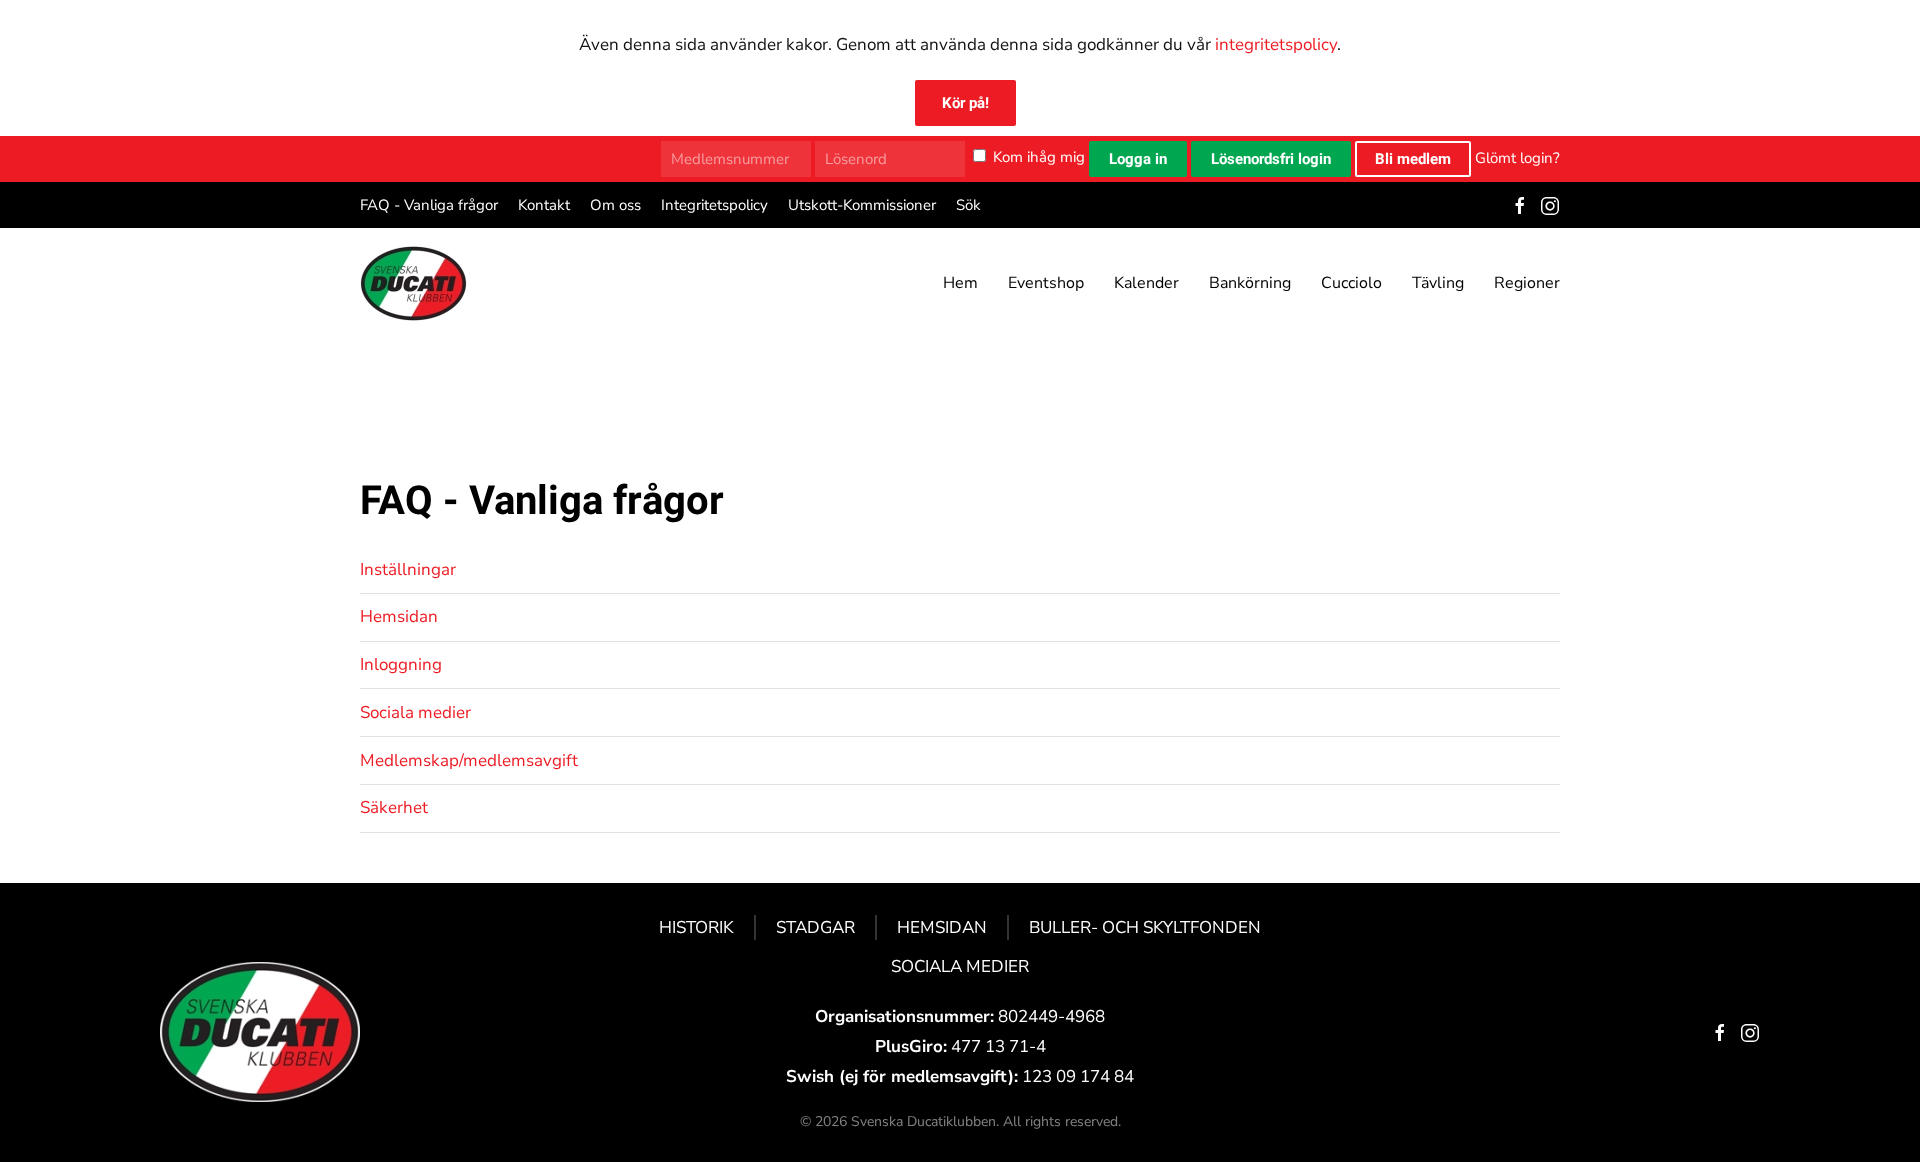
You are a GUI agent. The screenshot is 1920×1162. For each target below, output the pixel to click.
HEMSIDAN (942, 927)
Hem (960, 283)
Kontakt (544, 205)
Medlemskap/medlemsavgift (469, 760)
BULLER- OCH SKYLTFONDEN (1145, 927)
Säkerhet (394, 807)
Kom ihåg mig (1039, 157)
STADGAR (815, 927)
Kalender (1146, 283)
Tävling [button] (1438, 283)
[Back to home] (413, 283)
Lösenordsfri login (1271, 159)
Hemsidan (399, 616)
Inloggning (401, 664)
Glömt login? (1517, 157)
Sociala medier (415, 712)
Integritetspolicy (714, 205)
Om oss (615, 205)
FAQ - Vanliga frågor (429, 205)
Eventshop (1046, 283)
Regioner (1527, 283)
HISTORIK (696, 927)
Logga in (1138, 159)
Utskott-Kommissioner (862, 205)
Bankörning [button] (1250, 283)
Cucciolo (1351, 283)
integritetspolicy (1276, 44)
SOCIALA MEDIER (960, 966)
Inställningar (408, 569)
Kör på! (965, 103)
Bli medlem (1413, 159)
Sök (968, 205)
